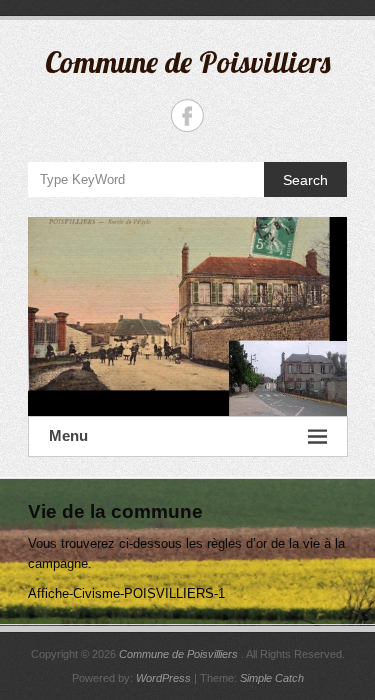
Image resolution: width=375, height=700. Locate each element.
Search (305, 180)
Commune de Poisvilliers (187, 62)
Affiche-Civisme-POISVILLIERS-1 (126, 593)
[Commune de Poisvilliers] (188, 316)
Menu (68, 435)
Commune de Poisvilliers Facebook (187, 115)
